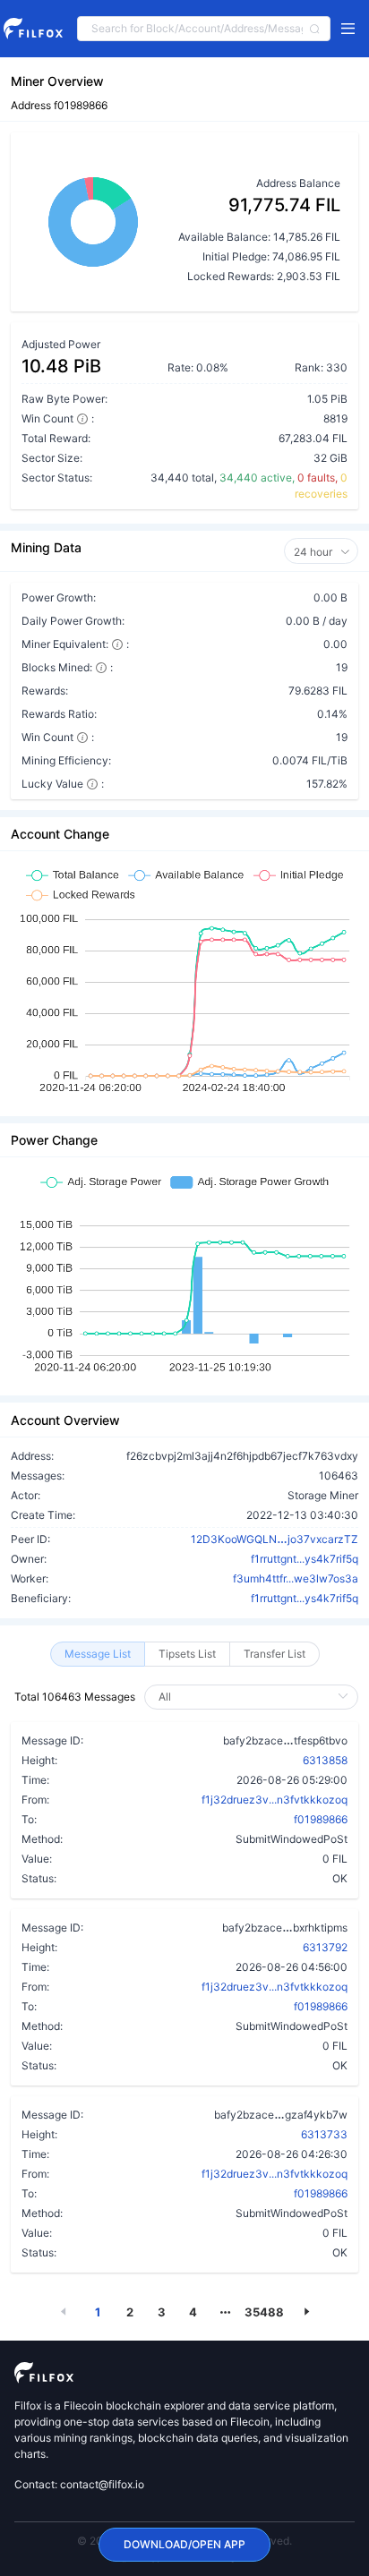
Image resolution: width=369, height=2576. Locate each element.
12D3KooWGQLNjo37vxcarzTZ (275, 1539)
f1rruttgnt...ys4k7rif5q (305, 1559)
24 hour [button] (314, 552)
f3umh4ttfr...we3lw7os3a (296, 1578)
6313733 (324, 2134)
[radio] (98, 1654)
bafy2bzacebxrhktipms (285, 1927)
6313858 (325, 1760)
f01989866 (321, 1819)
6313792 (325, 1947)
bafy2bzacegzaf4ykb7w (281, 2114)
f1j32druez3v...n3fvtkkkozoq (275, 1800)
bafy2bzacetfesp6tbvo (285, 1740)
